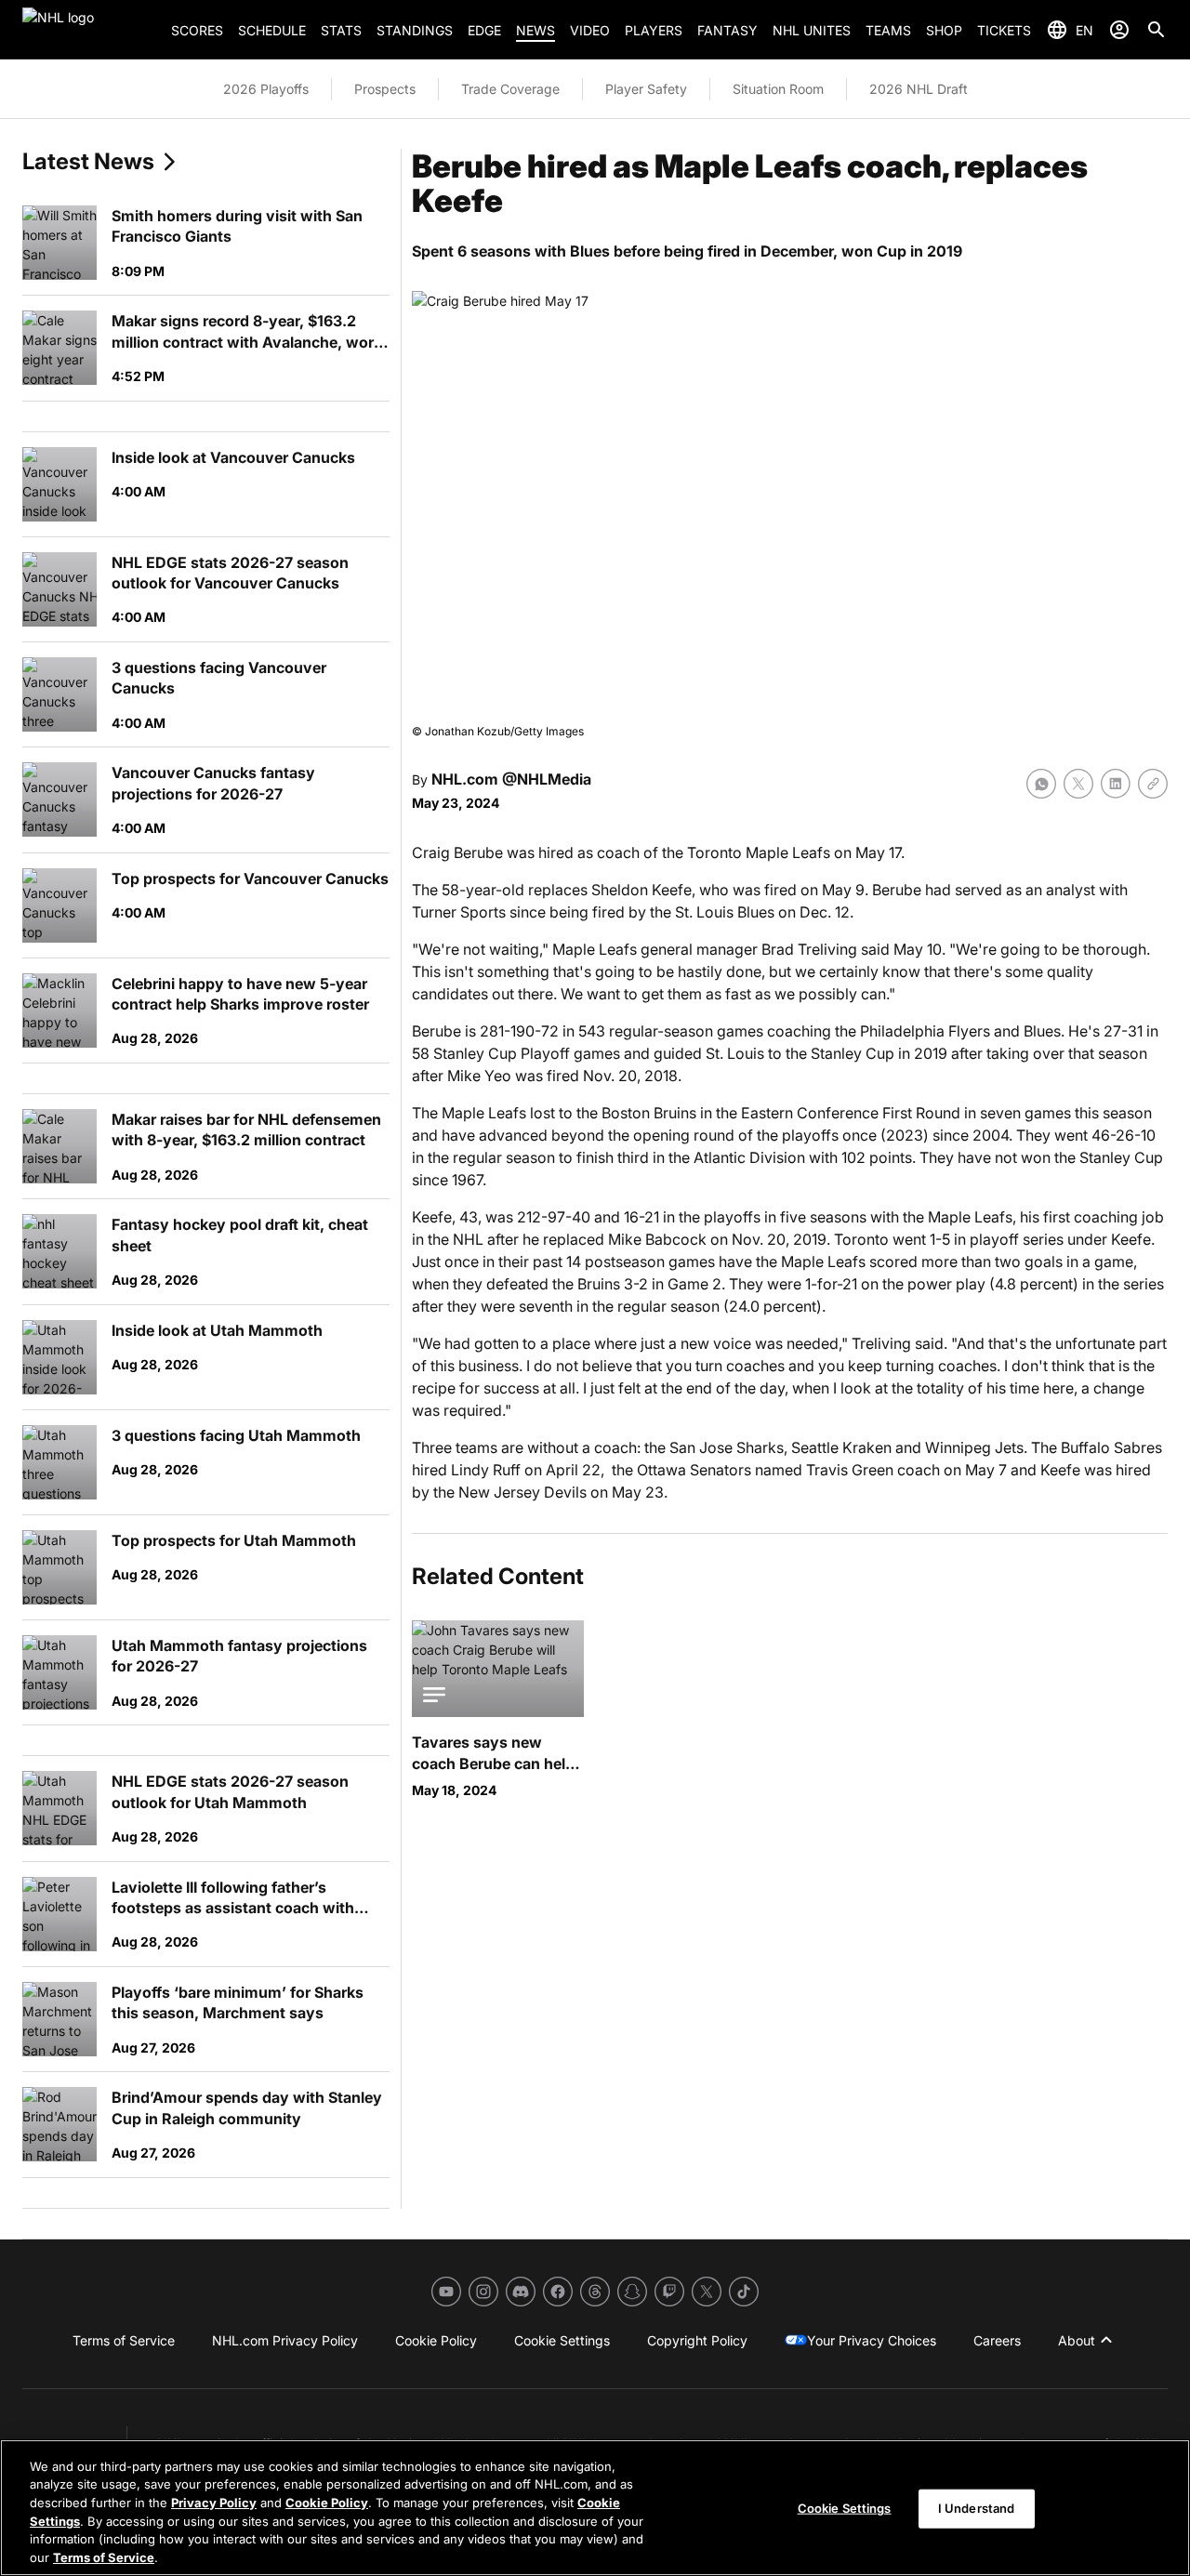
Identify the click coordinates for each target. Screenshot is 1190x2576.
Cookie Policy (327, 2503)
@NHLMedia (547, 779)
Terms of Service (104, 2556)
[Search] (1157, 30)
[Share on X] (1078, 784)
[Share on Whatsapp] (1041, 784)
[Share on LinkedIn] (1116, 784)
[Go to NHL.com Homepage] (89, 30)
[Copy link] (1153, 784)
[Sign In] (1119, 30)
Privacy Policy (214, 2503)
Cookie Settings (845, 2508)
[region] (595, 2508)
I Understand (977, 2508)
